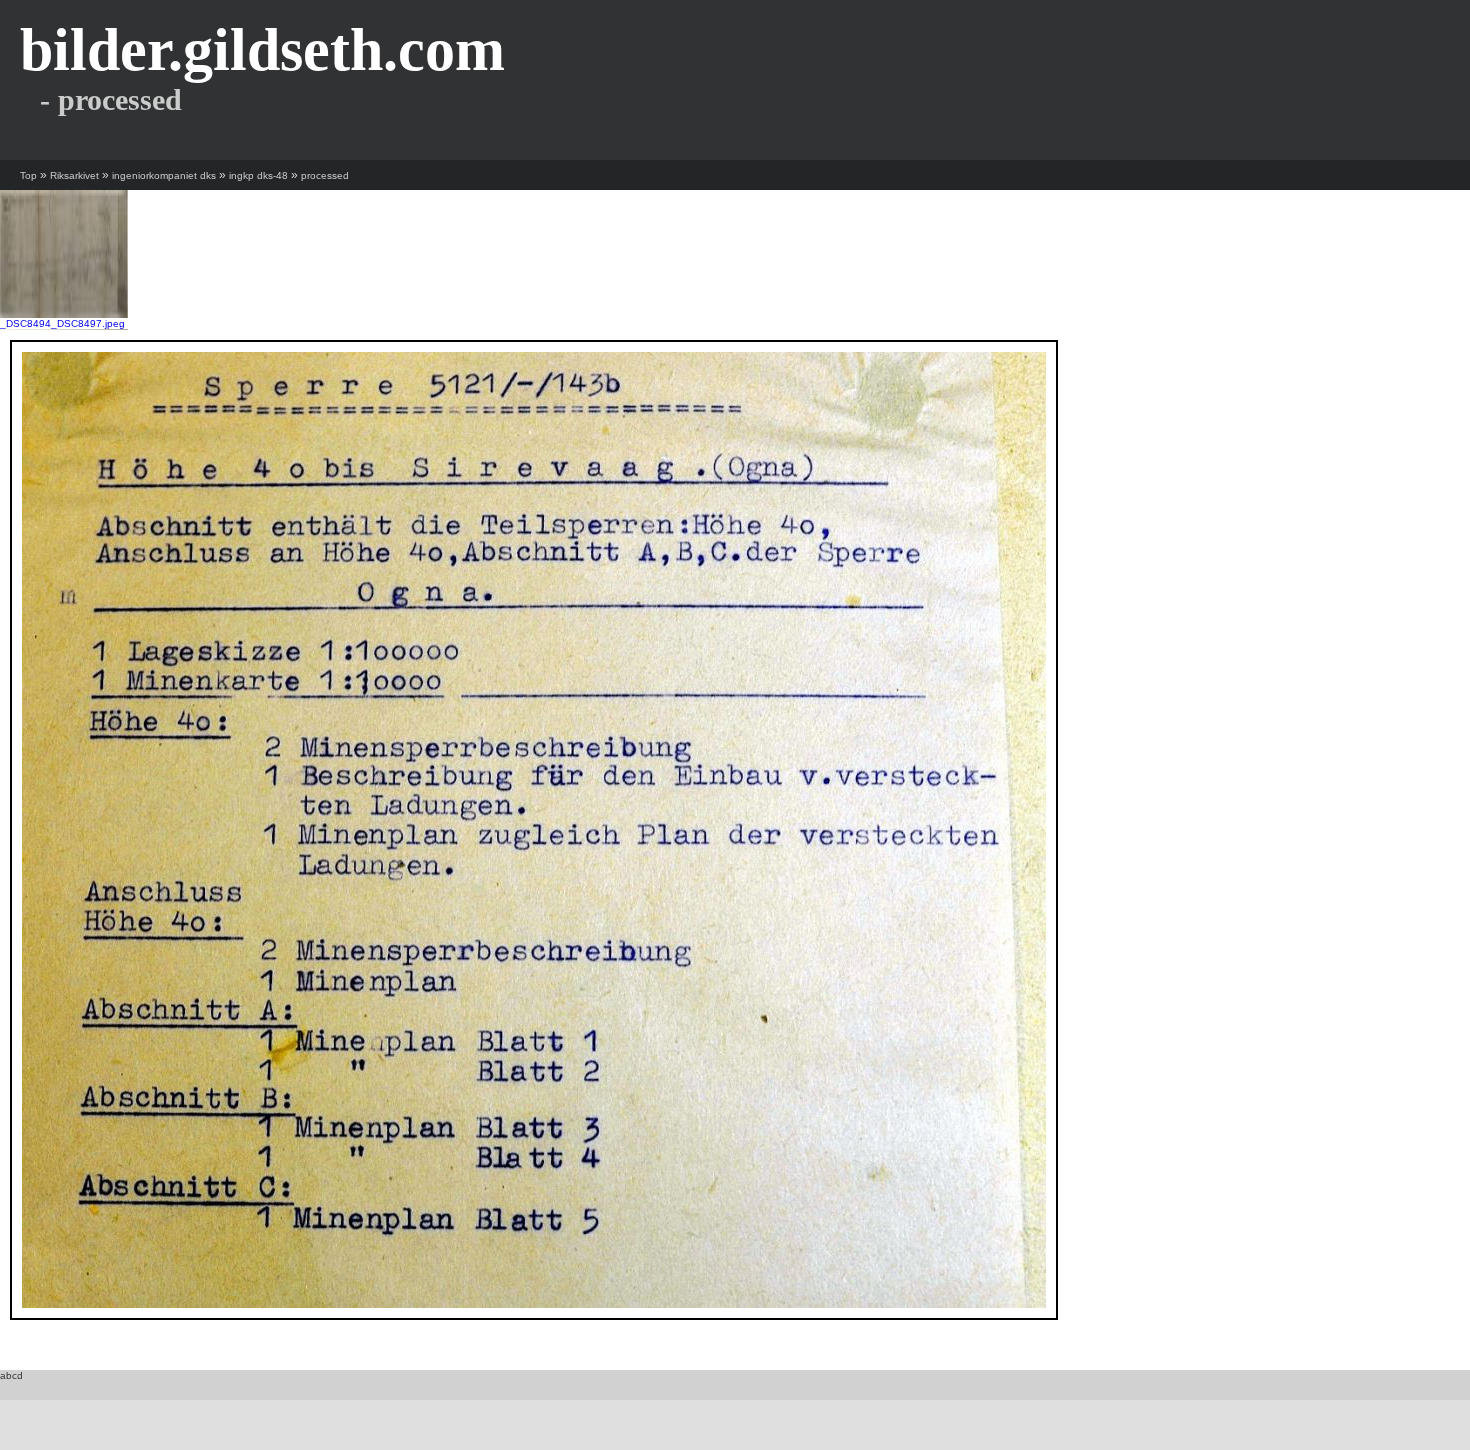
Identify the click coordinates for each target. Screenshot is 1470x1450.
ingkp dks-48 (258, 175)
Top (28, 175)
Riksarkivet (74, 175)
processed (325, 175)
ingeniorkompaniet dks (164, 175)
